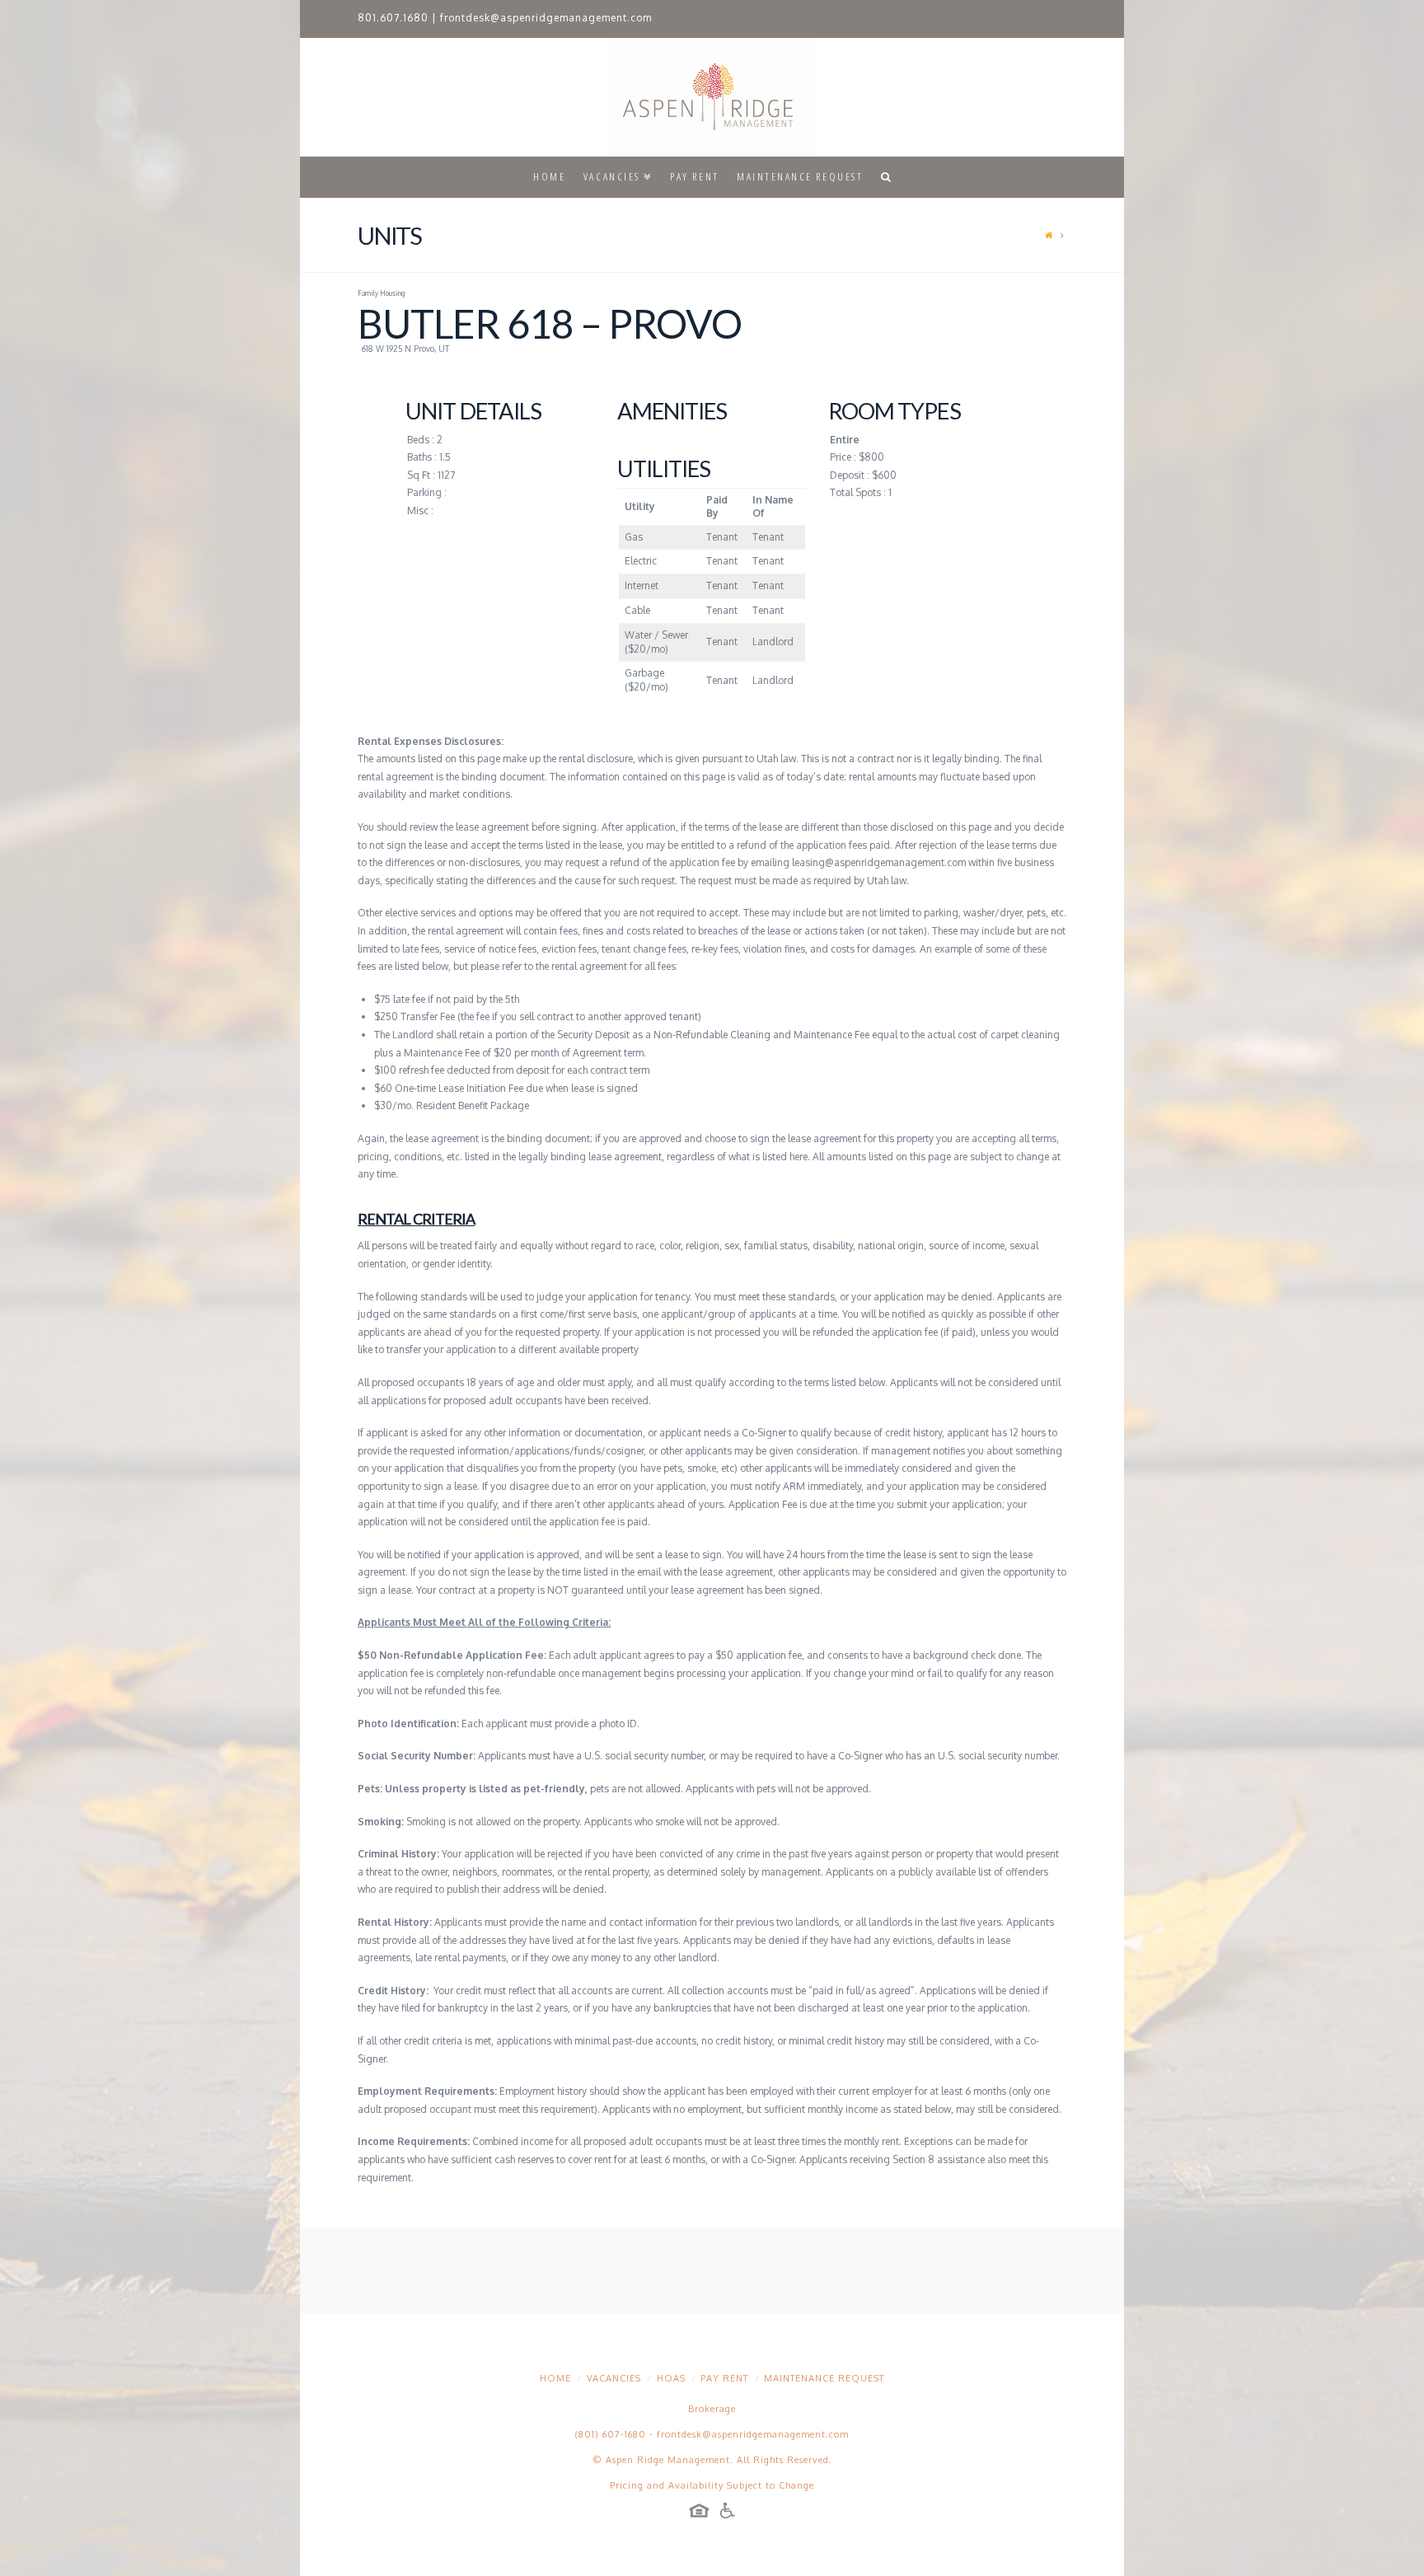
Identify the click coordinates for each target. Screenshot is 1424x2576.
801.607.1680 (393, 18)
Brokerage (712, 2409)
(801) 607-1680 (611, 2434)
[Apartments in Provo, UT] (712, 97)
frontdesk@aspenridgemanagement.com (546, 18)
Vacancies (614, 2378)
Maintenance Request (824, 2378)
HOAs (671, 2378)
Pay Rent (724, 2378)
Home (555, 2378)
